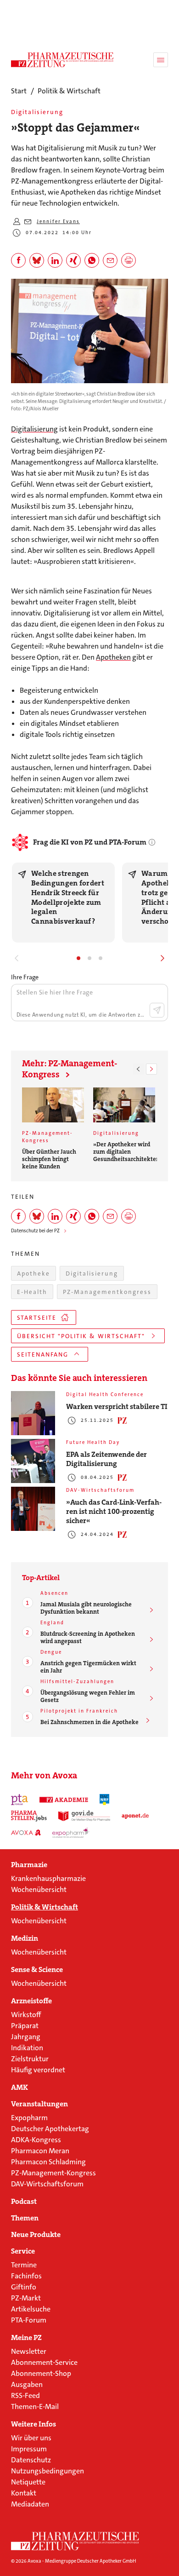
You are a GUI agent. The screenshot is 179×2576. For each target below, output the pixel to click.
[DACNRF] (105, 1800)
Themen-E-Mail (35, 2406)
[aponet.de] (135, 1816)
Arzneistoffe (31, 2001)
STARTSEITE (37, 1318)
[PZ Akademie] (64, 1800)
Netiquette (28, 2482)
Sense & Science (37, 1970)
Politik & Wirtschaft (45, 1907)
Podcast (24, 2202)
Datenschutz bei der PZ (35, 1231)
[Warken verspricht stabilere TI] (33, 1413)
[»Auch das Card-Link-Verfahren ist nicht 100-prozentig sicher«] (33, 1509)
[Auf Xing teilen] (73, 260)
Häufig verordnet (38, 2070)
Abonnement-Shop (41, 2373)
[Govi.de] (84, 1816)
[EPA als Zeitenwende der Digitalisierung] (33, 1461)
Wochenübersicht (39, 1889)
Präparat (25, 2026)
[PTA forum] (20, 1800)
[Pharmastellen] (29, 1816)
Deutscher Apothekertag (50, 2129)
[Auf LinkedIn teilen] (55, 260)
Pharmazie (29, 1865)
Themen (25, 2218)
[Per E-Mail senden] (110, 260)
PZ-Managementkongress (107, 1292)
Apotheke (34, 1274)
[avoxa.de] (26, 1833)
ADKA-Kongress (36, 2140)
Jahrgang (26, 2037)
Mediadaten (30, 2504)
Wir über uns (31, 2438)
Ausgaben (27, 2384)
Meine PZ (26, 2338)
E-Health (32, 1292)
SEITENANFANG (43, 1354)
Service (23, 2251)
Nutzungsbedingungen (48, 2471)
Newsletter (29, 2351)
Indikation (27, 2048)
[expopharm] (71, 1833)
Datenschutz (31, 2460)
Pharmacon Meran (40, 2151)
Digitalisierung (34, 429)
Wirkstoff (26, 2015)
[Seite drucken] (129, 260)
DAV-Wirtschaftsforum (47, 2184)
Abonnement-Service (44, 2362)
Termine (24, 2265)
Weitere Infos (34, 2424)
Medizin (25, 1938)
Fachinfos (26, 2276)
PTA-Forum (29, 2320)
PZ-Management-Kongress (53, 2173)
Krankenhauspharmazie (48, 1878)
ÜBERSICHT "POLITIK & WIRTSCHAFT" (81, 1336)
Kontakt (24, 2493)
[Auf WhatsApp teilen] (92, 260)
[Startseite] (75, 2541)
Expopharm (29, 2118)
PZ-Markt (26, 2298)
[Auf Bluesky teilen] (37, 260)
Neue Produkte (36, 2235)
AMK (20, 2087)
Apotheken (113, 657)
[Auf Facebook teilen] (18, 260)
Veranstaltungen (39, 2104)
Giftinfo (24, 2287)
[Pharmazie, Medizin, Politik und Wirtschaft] (62, 60)
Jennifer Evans (58, 221)
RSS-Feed (25, 2395)
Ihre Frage (25, 977)
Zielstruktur (30, 2059)
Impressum (29, 2449)
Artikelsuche (31, 2309)
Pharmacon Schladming (48, 2162)
